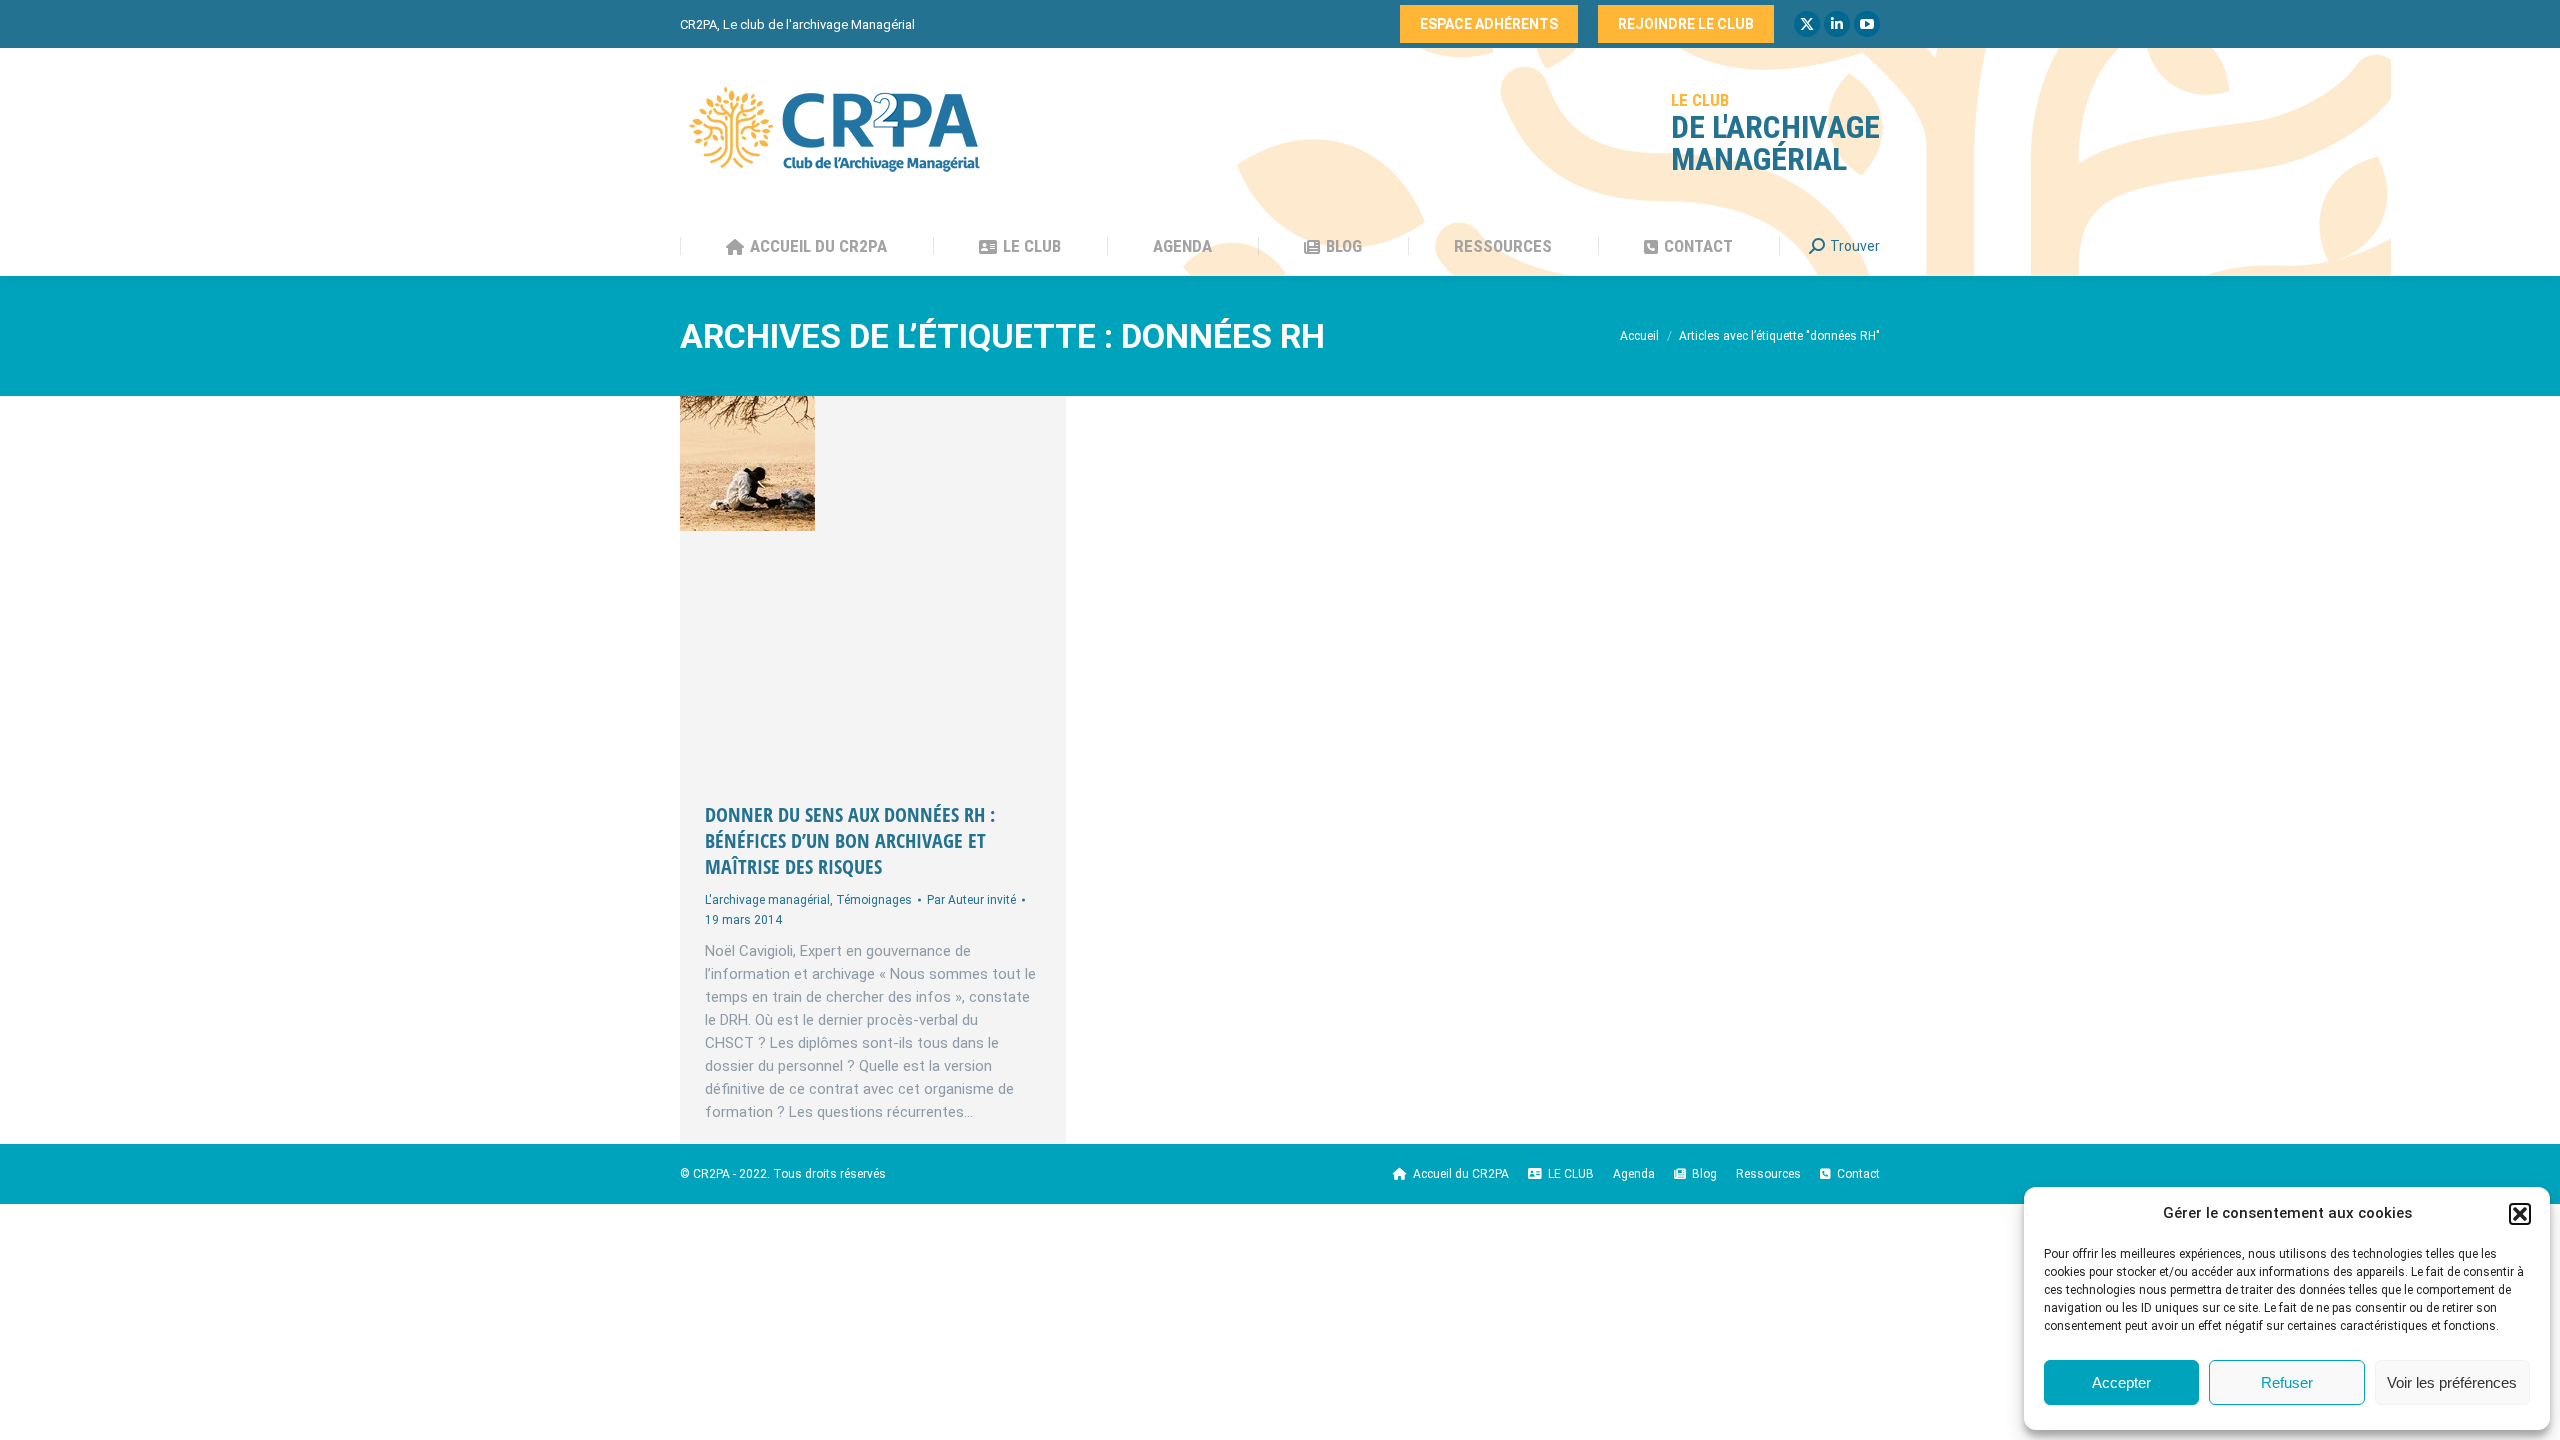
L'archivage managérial (767, 900)
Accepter (2121, 1382)
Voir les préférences (2452, 1382)
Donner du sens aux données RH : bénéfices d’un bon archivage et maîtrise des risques (850, 840)
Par (971, 900)
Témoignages (874, 900)
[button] (2520, 1214)
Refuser (2287, 1382)
